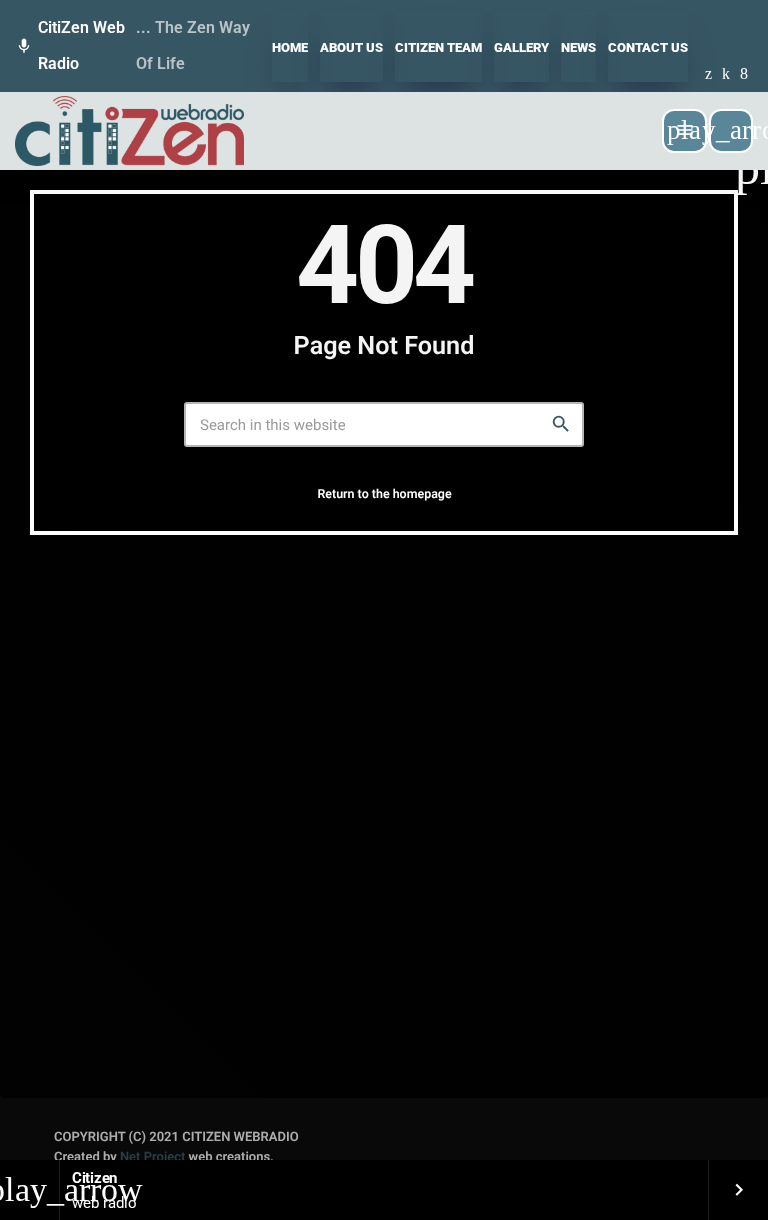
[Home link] (129, 131)
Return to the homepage (384, 494)
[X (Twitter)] (708, 75)
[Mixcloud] (726, 75)
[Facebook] (744, 75)
